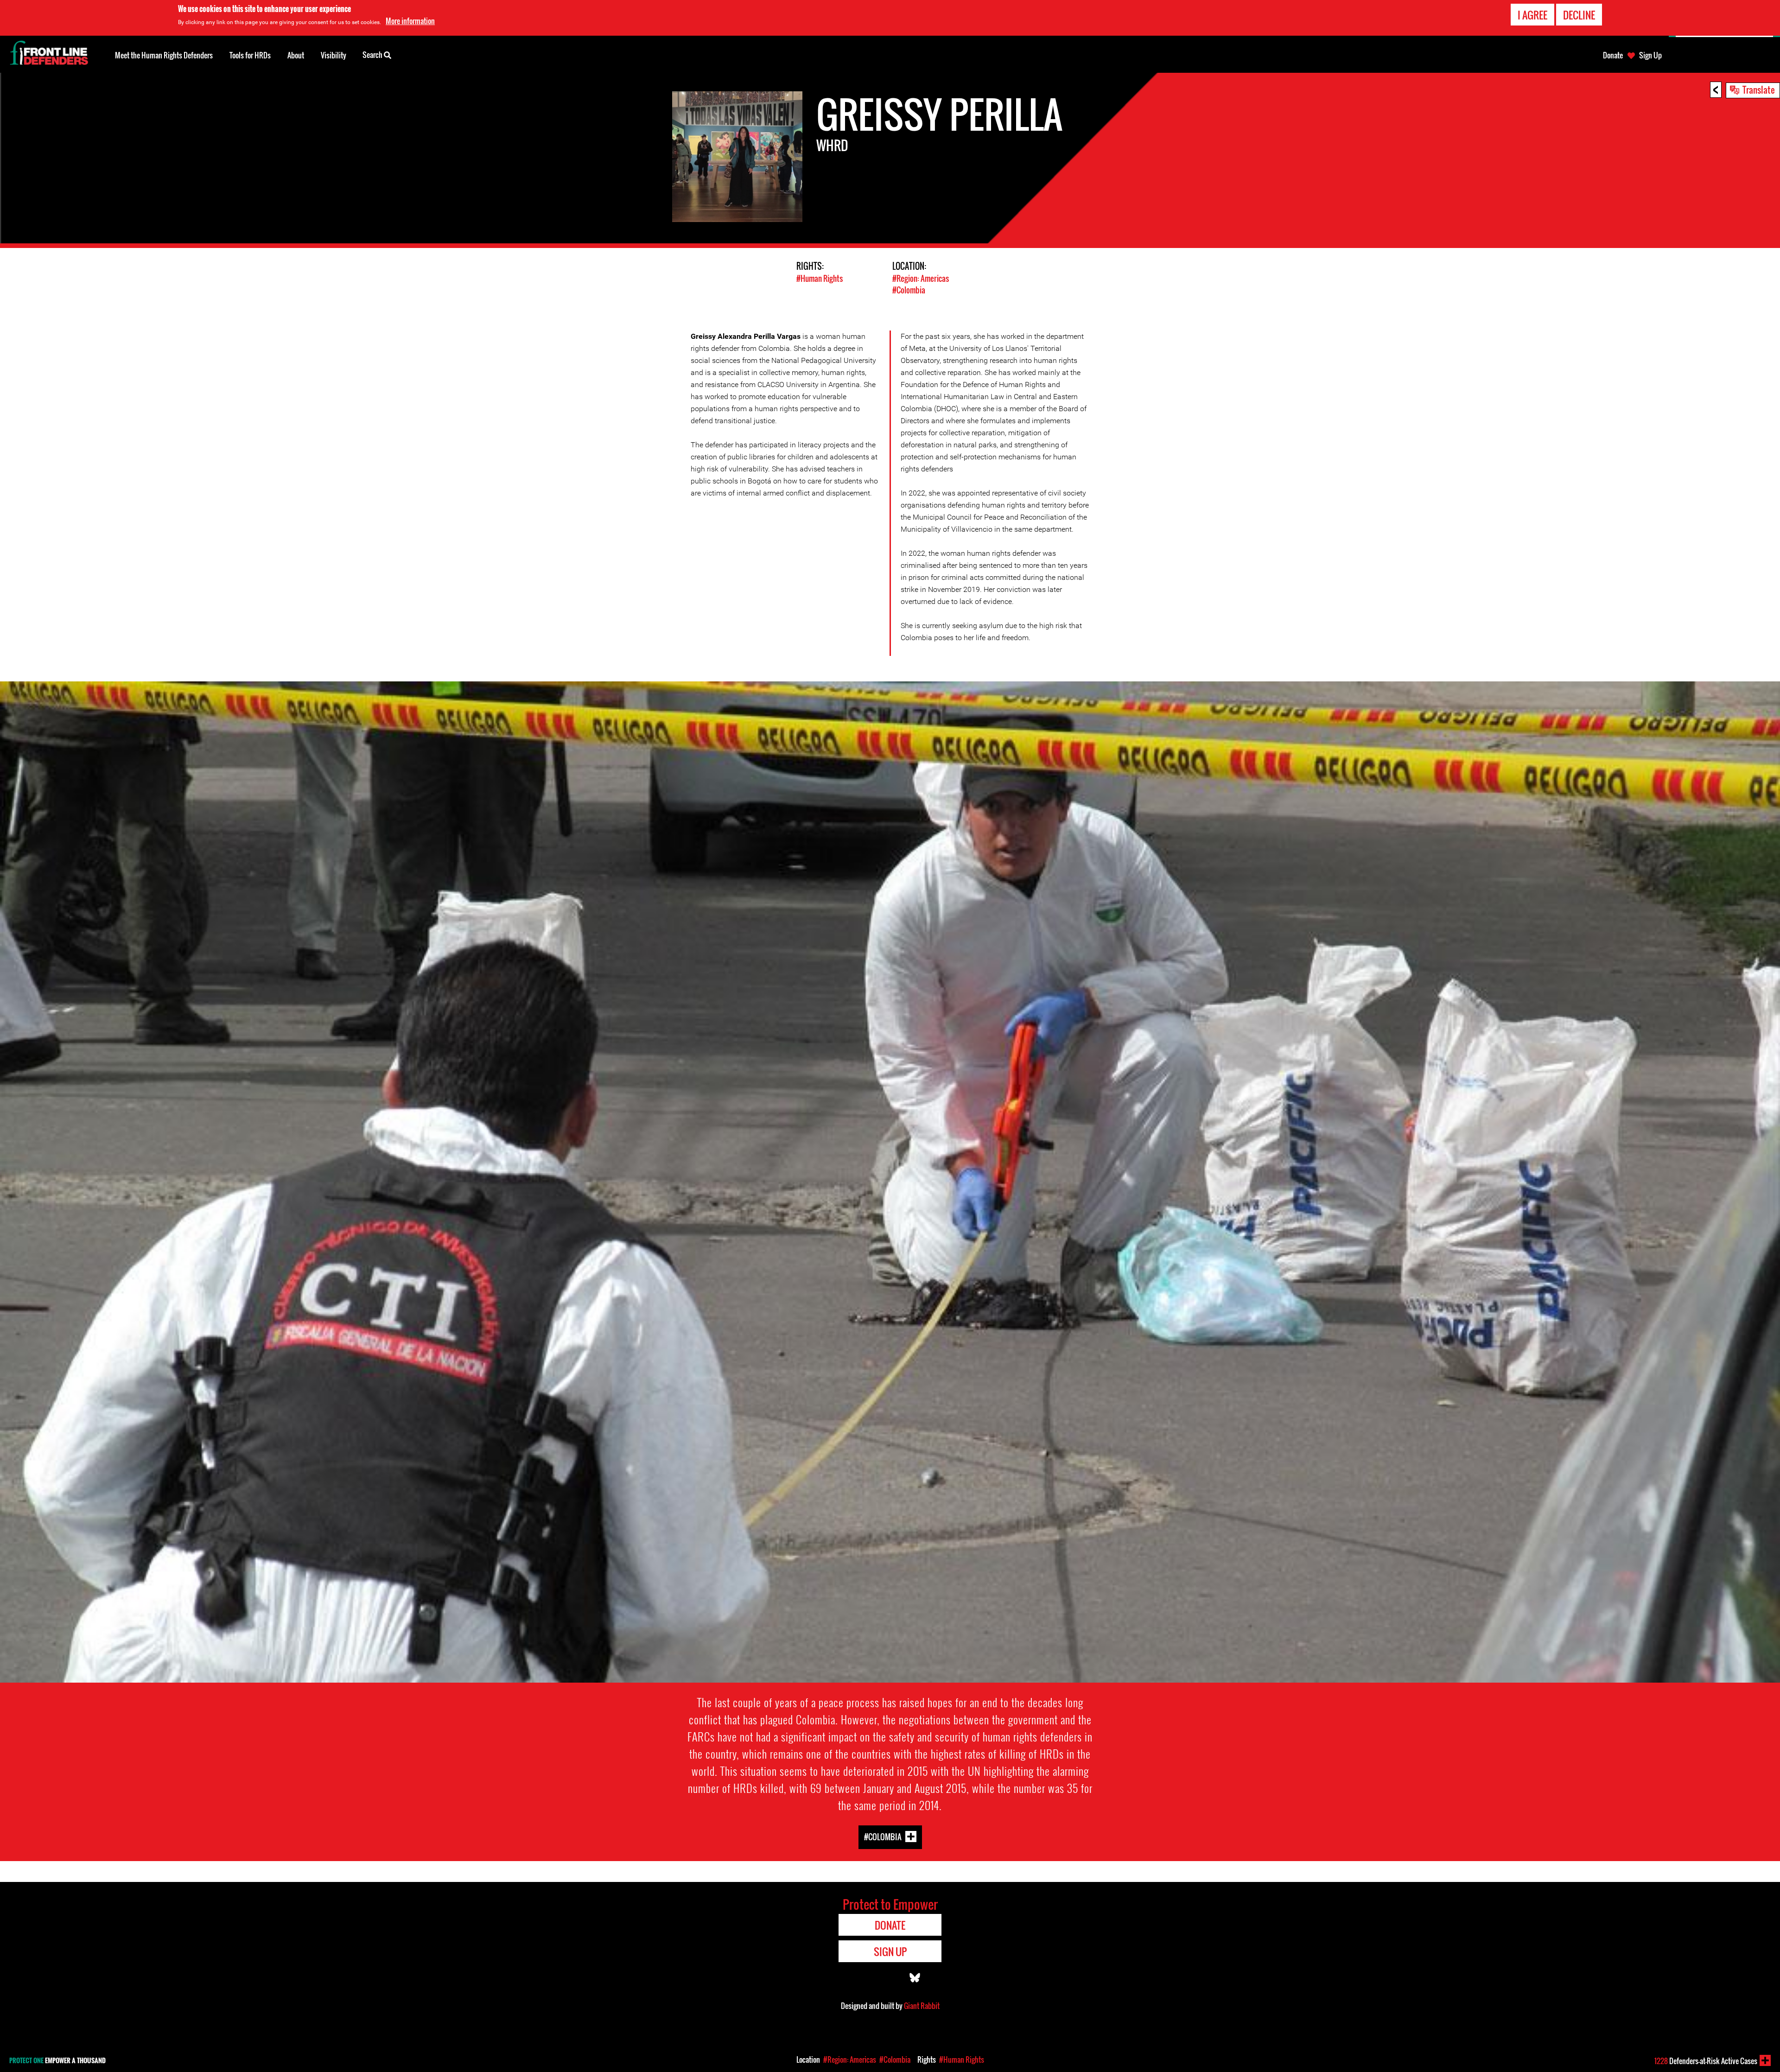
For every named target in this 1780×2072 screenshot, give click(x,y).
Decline (1579, 15)
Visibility (334, 55)
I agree (1532, 15)
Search (373, 55)
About (296, 55)
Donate (1613, 55)
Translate (1759, 89)
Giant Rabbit (922, 2006)
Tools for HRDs (250, 55)
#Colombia (909, 290)
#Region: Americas (921, 278)
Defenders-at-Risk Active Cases (1706, 2061)
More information (410, 21)
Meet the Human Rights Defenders (164, 55)
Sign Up (1650, 55)
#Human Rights (820, 278)
